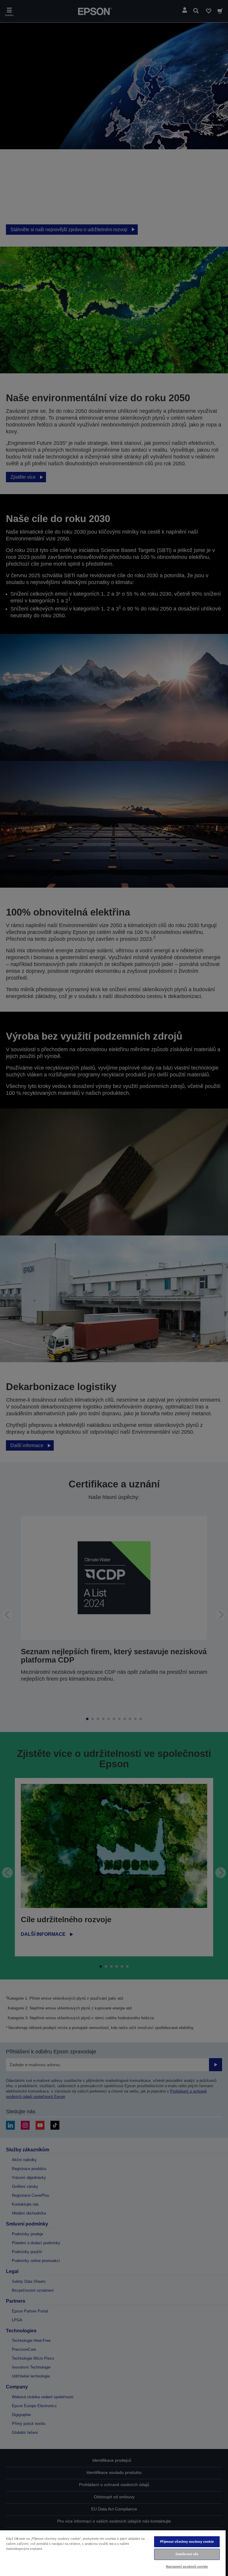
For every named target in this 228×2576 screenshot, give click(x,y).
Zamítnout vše (187, 2554)
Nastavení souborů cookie (187, 2567)
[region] (113, 2553)
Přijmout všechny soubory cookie (187, 2542)
